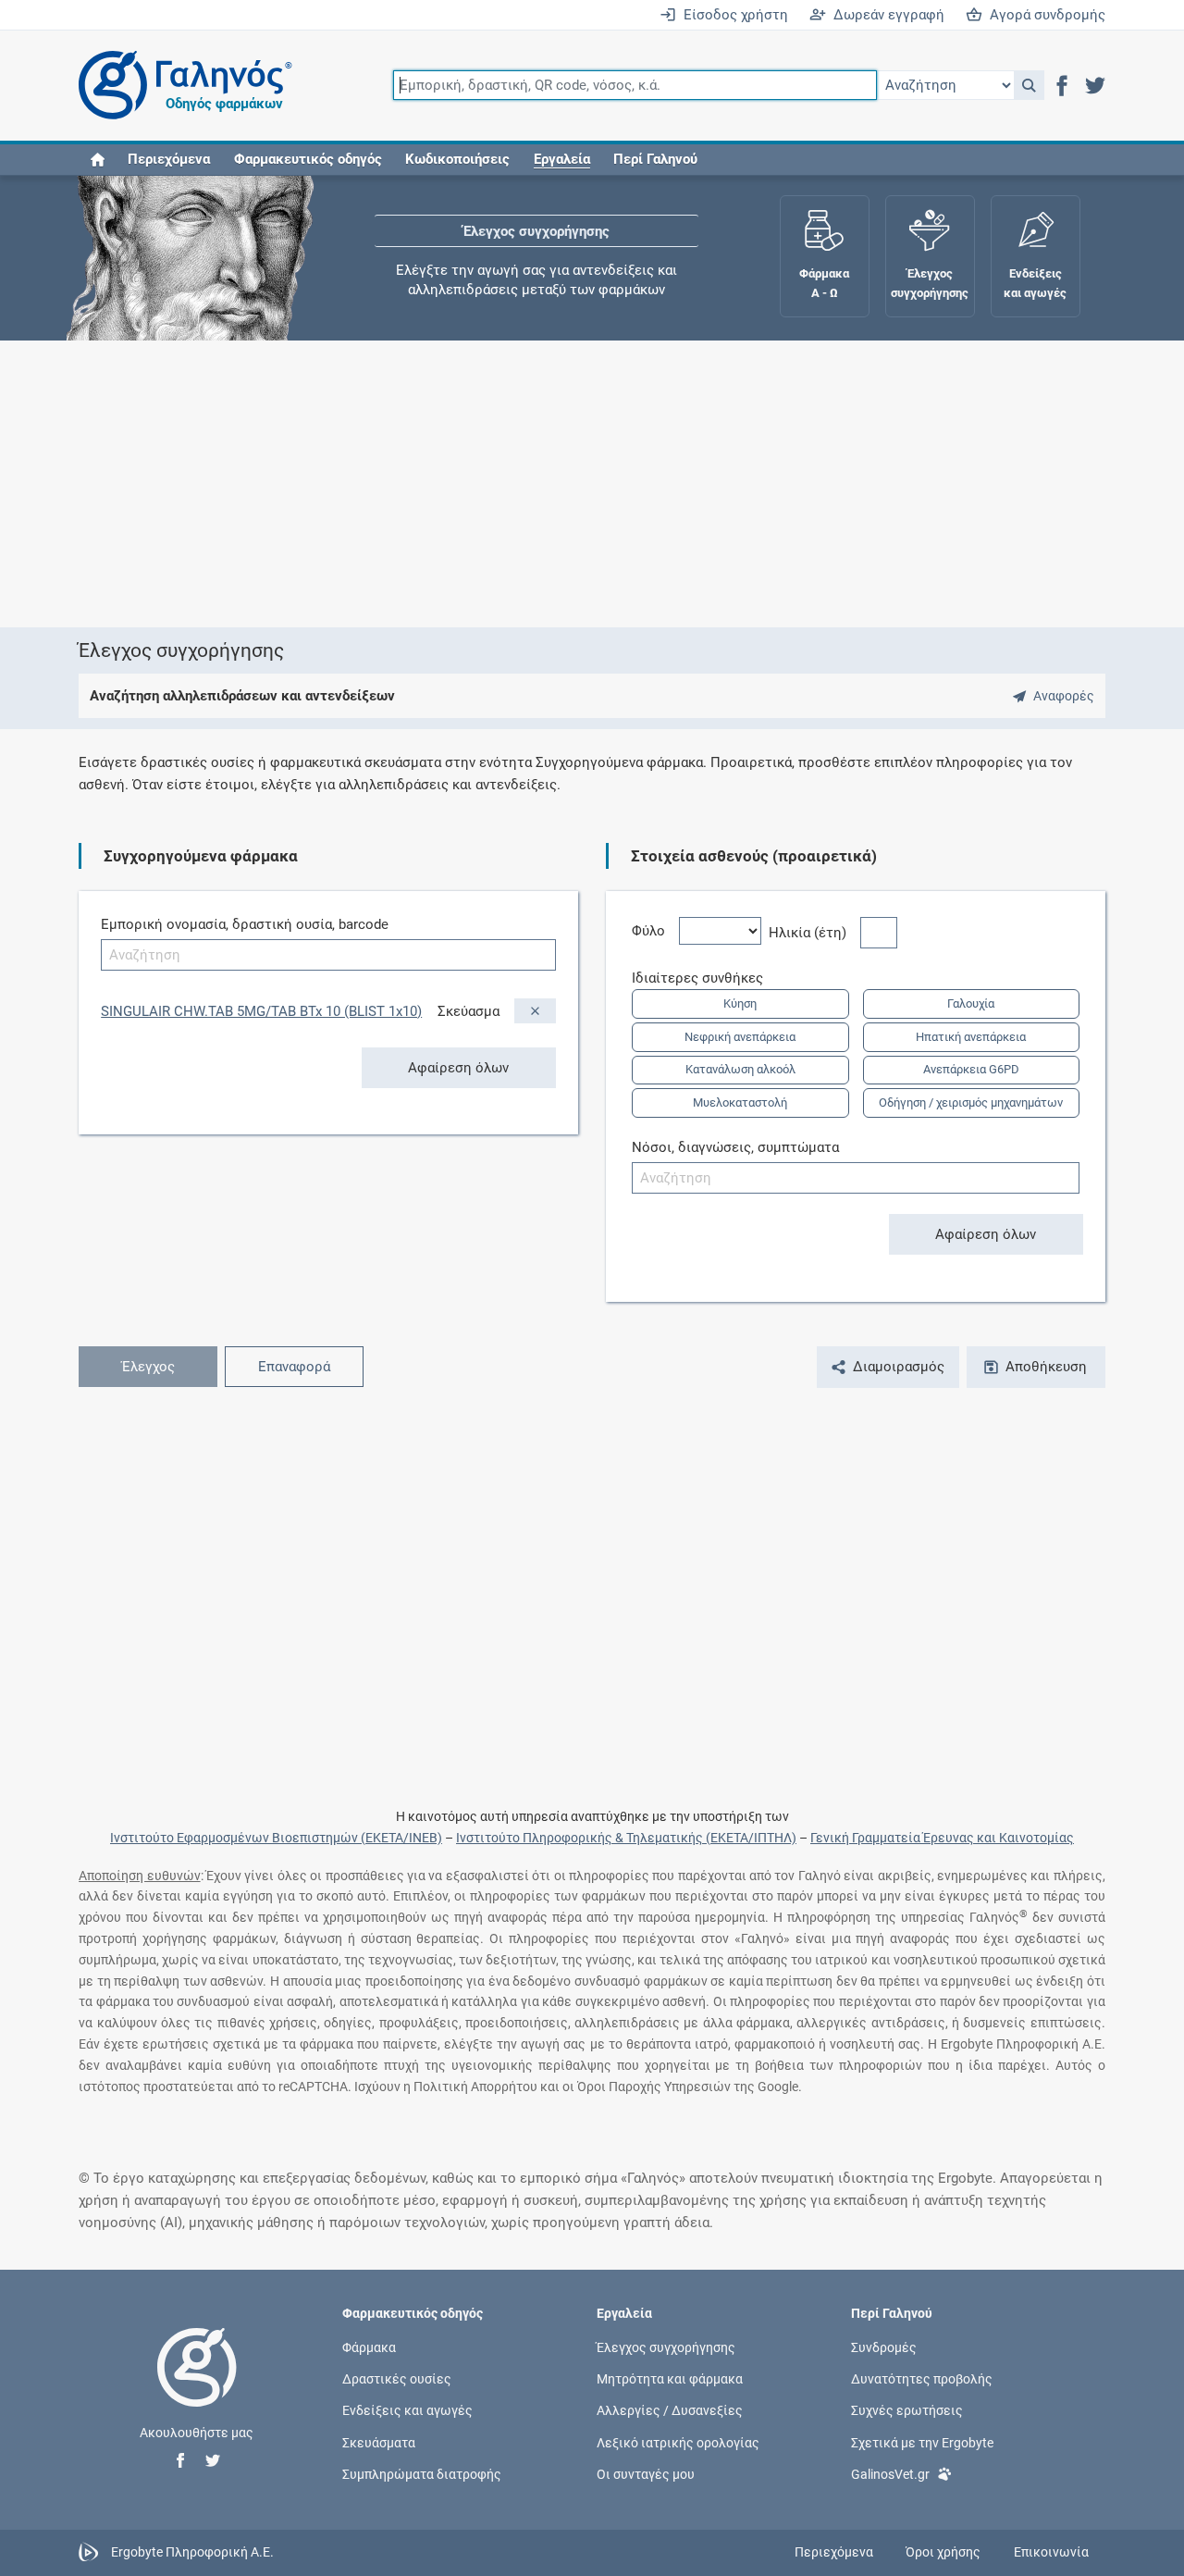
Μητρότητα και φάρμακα (670, 2379)
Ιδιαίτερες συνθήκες (704, 978)
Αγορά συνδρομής (1044, 15)
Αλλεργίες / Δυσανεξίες (670, 2410)
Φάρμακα (369, 2347)
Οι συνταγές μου (646, 2473)
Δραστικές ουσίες (397, 2379)
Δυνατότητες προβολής (922, 2379)
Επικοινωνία (1051, 2552)
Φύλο (655, 931)
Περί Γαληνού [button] (655, 159)
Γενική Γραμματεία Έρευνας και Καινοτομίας (942, 1838)
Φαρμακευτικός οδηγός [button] (308, 159)
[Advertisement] (592, 484)
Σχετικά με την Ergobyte (922, 2442)
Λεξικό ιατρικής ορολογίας (678, 2442)
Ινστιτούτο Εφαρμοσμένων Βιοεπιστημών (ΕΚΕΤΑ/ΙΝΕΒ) (276, 1838)
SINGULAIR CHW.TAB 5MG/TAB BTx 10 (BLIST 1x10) (261, 1011)
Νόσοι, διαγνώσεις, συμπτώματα (735, 1147)
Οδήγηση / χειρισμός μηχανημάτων (971, 1102)
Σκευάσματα (379, 2442)
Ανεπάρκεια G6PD (971, 1069)
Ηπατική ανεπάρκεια (971, 1037)
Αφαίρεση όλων (458, 1068)
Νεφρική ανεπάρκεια (740, 1037)
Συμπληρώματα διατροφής (422, 2473)
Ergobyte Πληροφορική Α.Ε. (192, 2551)
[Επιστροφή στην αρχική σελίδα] (197, 2386)
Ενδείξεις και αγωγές (407, 2410)
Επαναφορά (294, 1367)
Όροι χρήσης (943, 2552)
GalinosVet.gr (890, 2473)
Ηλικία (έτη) (814, 933)
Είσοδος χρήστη (732, 15)
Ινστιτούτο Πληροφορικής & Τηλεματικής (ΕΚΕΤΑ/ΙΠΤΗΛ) (626, 1838)
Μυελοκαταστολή (740, 1102)
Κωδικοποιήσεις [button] (457, 159)
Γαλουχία (971, 1003)
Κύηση (740, 1003)
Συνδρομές (884, 2347)
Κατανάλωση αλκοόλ (740, 1069)
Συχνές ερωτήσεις (907, 2410)
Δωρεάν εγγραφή (885, 15)
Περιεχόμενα (169, 159)
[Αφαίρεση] (535, 1011)
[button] (1029, 85)
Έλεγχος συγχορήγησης (536, 231)
